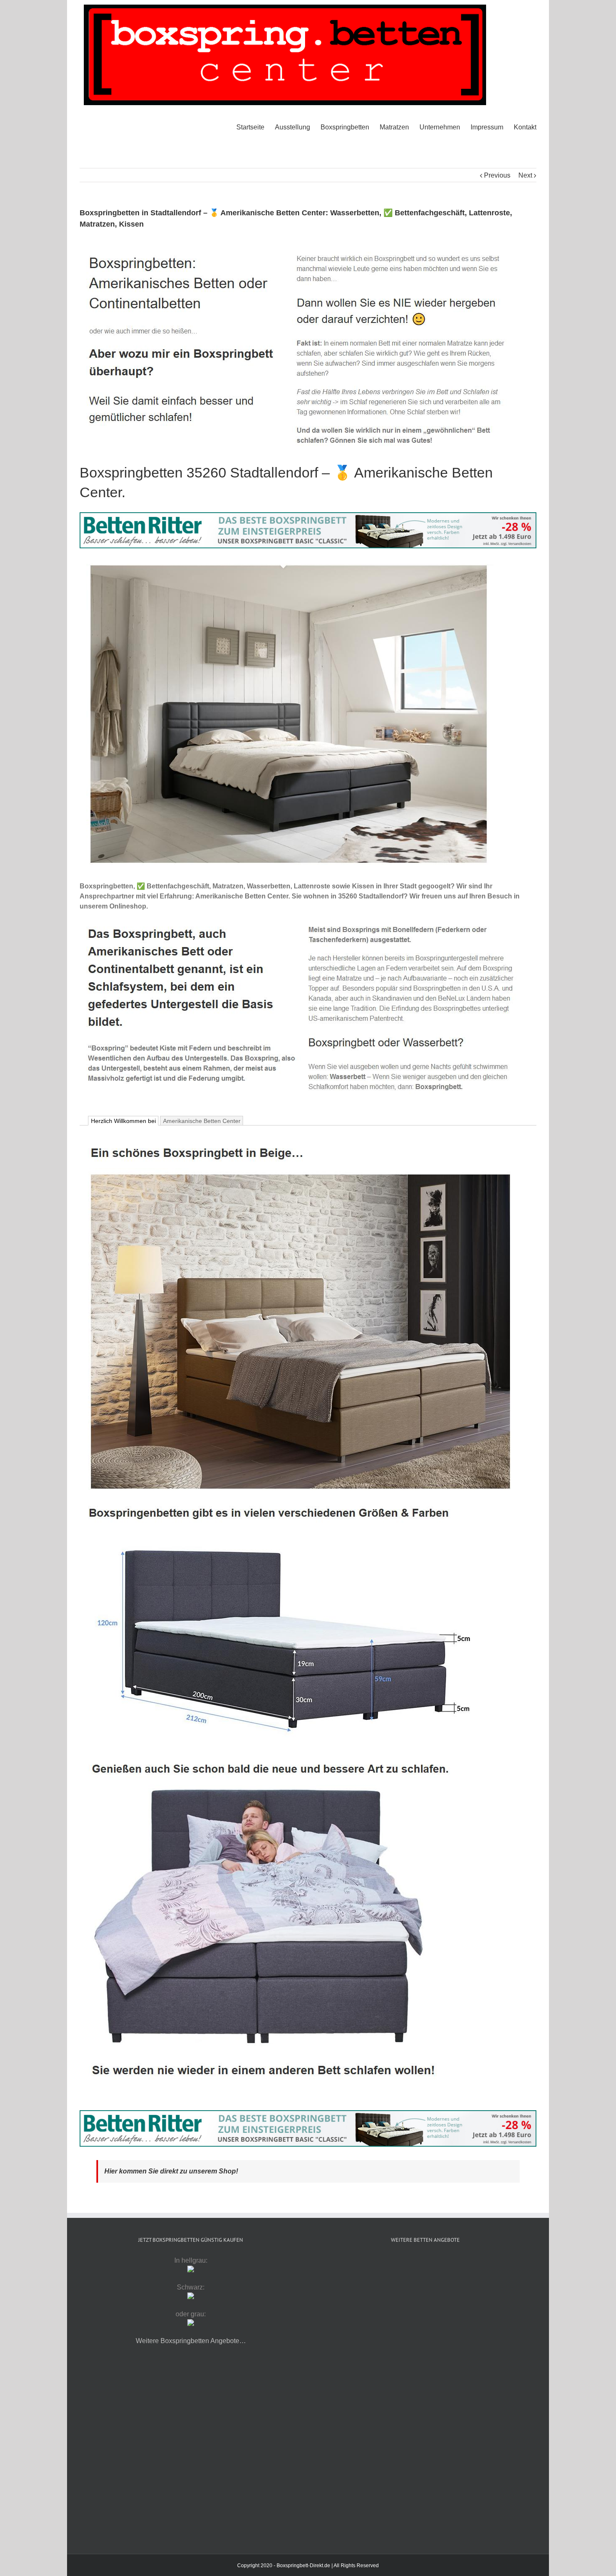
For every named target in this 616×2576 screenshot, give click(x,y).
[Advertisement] (425, 2324)
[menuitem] (256, 127)
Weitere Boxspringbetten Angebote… (191, 2341)
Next (525, 175)
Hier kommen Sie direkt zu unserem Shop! (171, 2171)
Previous (497, 175)
